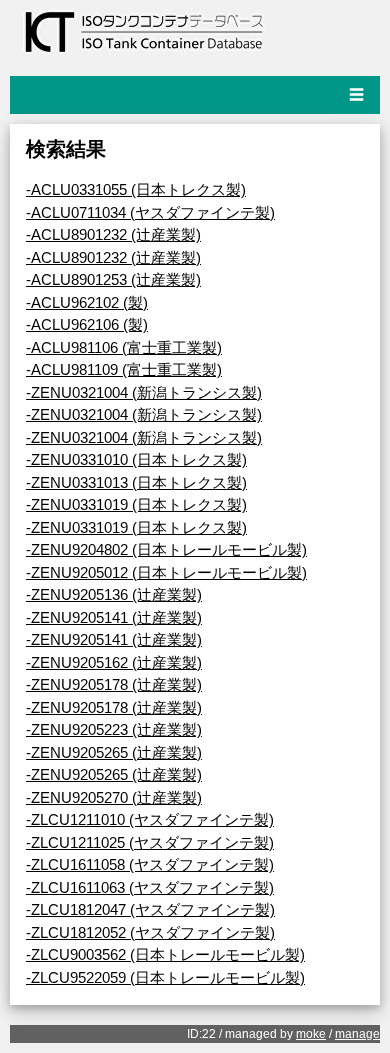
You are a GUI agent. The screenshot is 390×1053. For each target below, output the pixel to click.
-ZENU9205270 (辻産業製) (114, 797)
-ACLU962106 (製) (87, 324)
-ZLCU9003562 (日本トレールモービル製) (165, 954)
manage (357, 1034)
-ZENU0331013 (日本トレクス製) (136, 482)
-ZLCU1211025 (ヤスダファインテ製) (150, 842)
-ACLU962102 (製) (87, 302)
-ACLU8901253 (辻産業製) (113, 279)
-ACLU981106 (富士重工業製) (124, 347)
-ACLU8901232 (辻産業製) (113, 234)
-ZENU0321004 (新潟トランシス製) (144, 392)
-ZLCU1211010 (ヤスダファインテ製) (150, 819)
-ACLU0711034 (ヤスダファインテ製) (150, 212)
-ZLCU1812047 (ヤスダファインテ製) (150, 909)
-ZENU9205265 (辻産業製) (114, 752)
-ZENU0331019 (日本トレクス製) (136, 504)
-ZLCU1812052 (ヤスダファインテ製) (150, 932)
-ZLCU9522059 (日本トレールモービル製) (165, 977)
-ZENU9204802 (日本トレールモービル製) (166, 549)
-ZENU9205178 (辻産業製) (114, 684)
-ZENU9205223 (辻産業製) (114, 729)
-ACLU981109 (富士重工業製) (124, 369)
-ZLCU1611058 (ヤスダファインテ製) (150, 864)
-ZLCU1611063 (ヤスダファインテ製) (150, 887)
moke (311, 1034)
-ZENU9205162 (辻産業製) (114, 662)
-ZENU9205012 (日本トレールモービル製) (166, 572)
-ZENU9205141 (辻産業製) (114, 617)
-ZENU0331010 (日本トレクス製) (136, 459)
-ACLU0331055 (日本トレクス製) (136, 189)
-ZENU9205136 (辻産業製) (114, 594)
